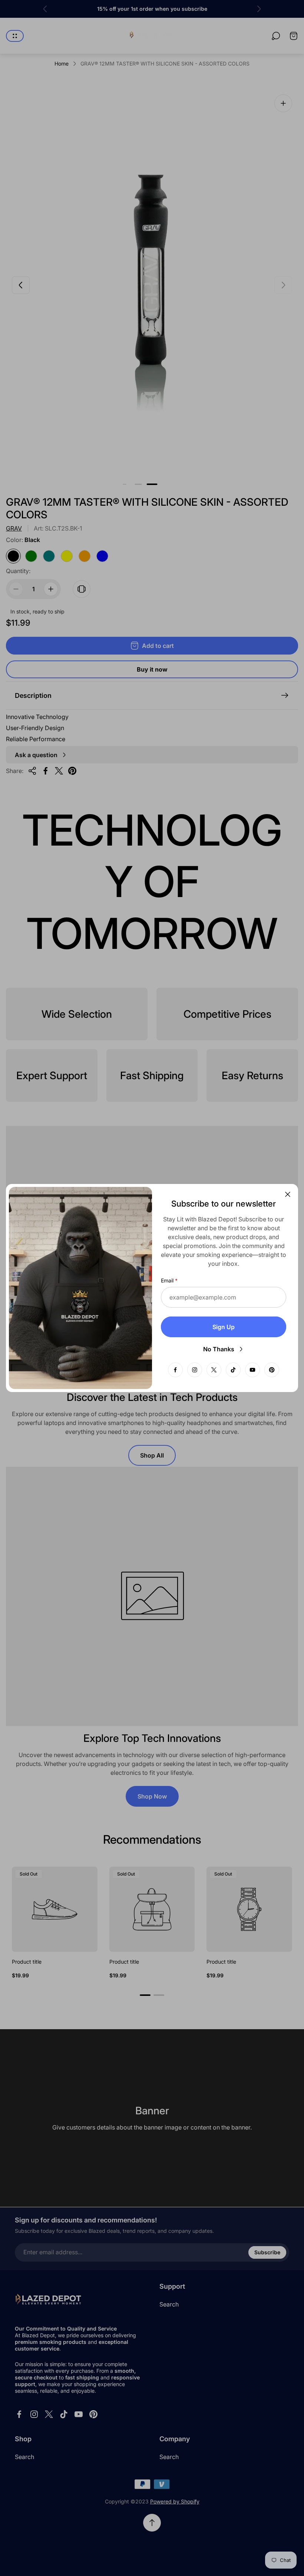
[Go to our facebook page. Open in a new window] (175, 1370)
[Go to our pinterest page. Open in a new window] (272, 1370)
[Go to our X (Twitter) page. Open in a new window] (214, 1370)
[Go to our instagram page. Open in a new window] (195, 1370)
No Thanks (219, 1349)
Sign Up (224, 1327)
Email (167, 1280)
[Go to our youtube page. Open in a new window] (252, 1370)
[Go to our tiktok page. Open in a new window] (233, 1370)
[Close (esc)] (288, 1194)
